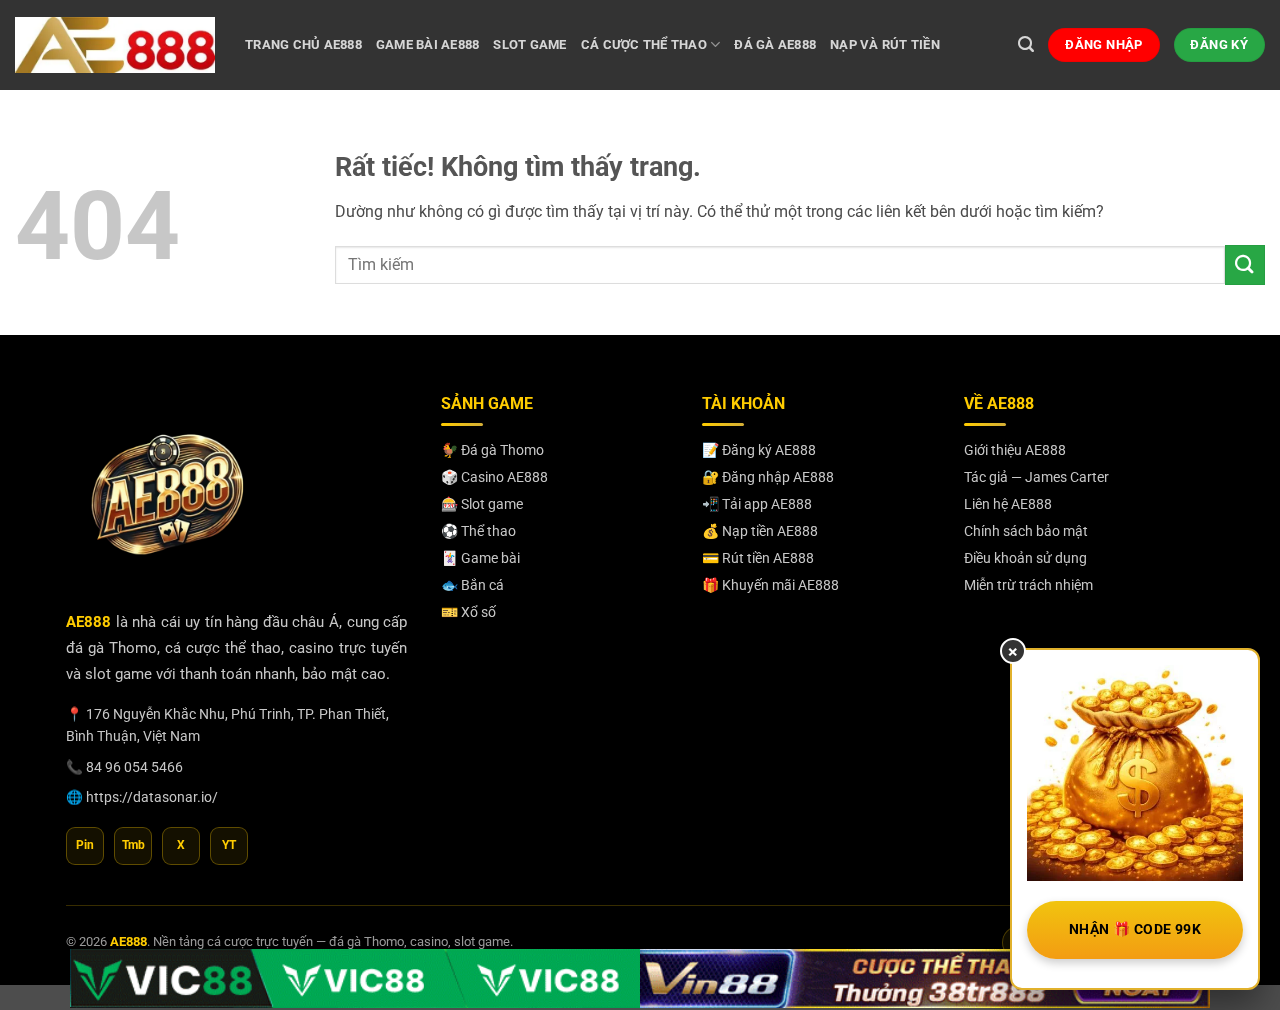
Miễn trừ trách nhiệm (1028, 585)
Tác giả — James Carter (1036, 477)
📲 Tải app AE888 (757, 504)
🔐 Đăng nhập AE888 (768, 477)
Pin (85, 845)
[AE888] (115, 44)
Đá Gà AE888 (775, 44)
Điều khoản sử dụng (1025, 558)
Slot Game (529, 44)
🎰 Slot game (482, 504)
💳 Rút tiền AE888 (758, 558)
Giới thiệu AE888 (1015, 450)
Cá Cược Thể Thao (644, 44)
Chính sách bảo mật (1026, 531)
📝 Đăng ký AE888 (759, 450)
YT (229, 845)
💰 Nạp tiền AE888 (760, 531)
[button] (1026, 44)
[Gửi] (1245, 264)
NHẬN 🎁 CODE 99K (1135, 929)
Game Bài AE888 (428, 44)
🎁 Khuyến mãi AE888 (770, 585)
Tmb (133, 845)
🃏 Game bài (480, 558)
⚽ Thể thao (478, 531)
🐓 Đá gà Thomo (492, 450)
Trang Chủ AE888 (303, 44)
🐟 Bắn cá (472, 585)
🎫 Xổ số (468, 612)
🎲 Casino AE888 (494, 477)
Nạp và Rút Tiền (885, 44)
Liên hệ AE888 (1008, 504)
